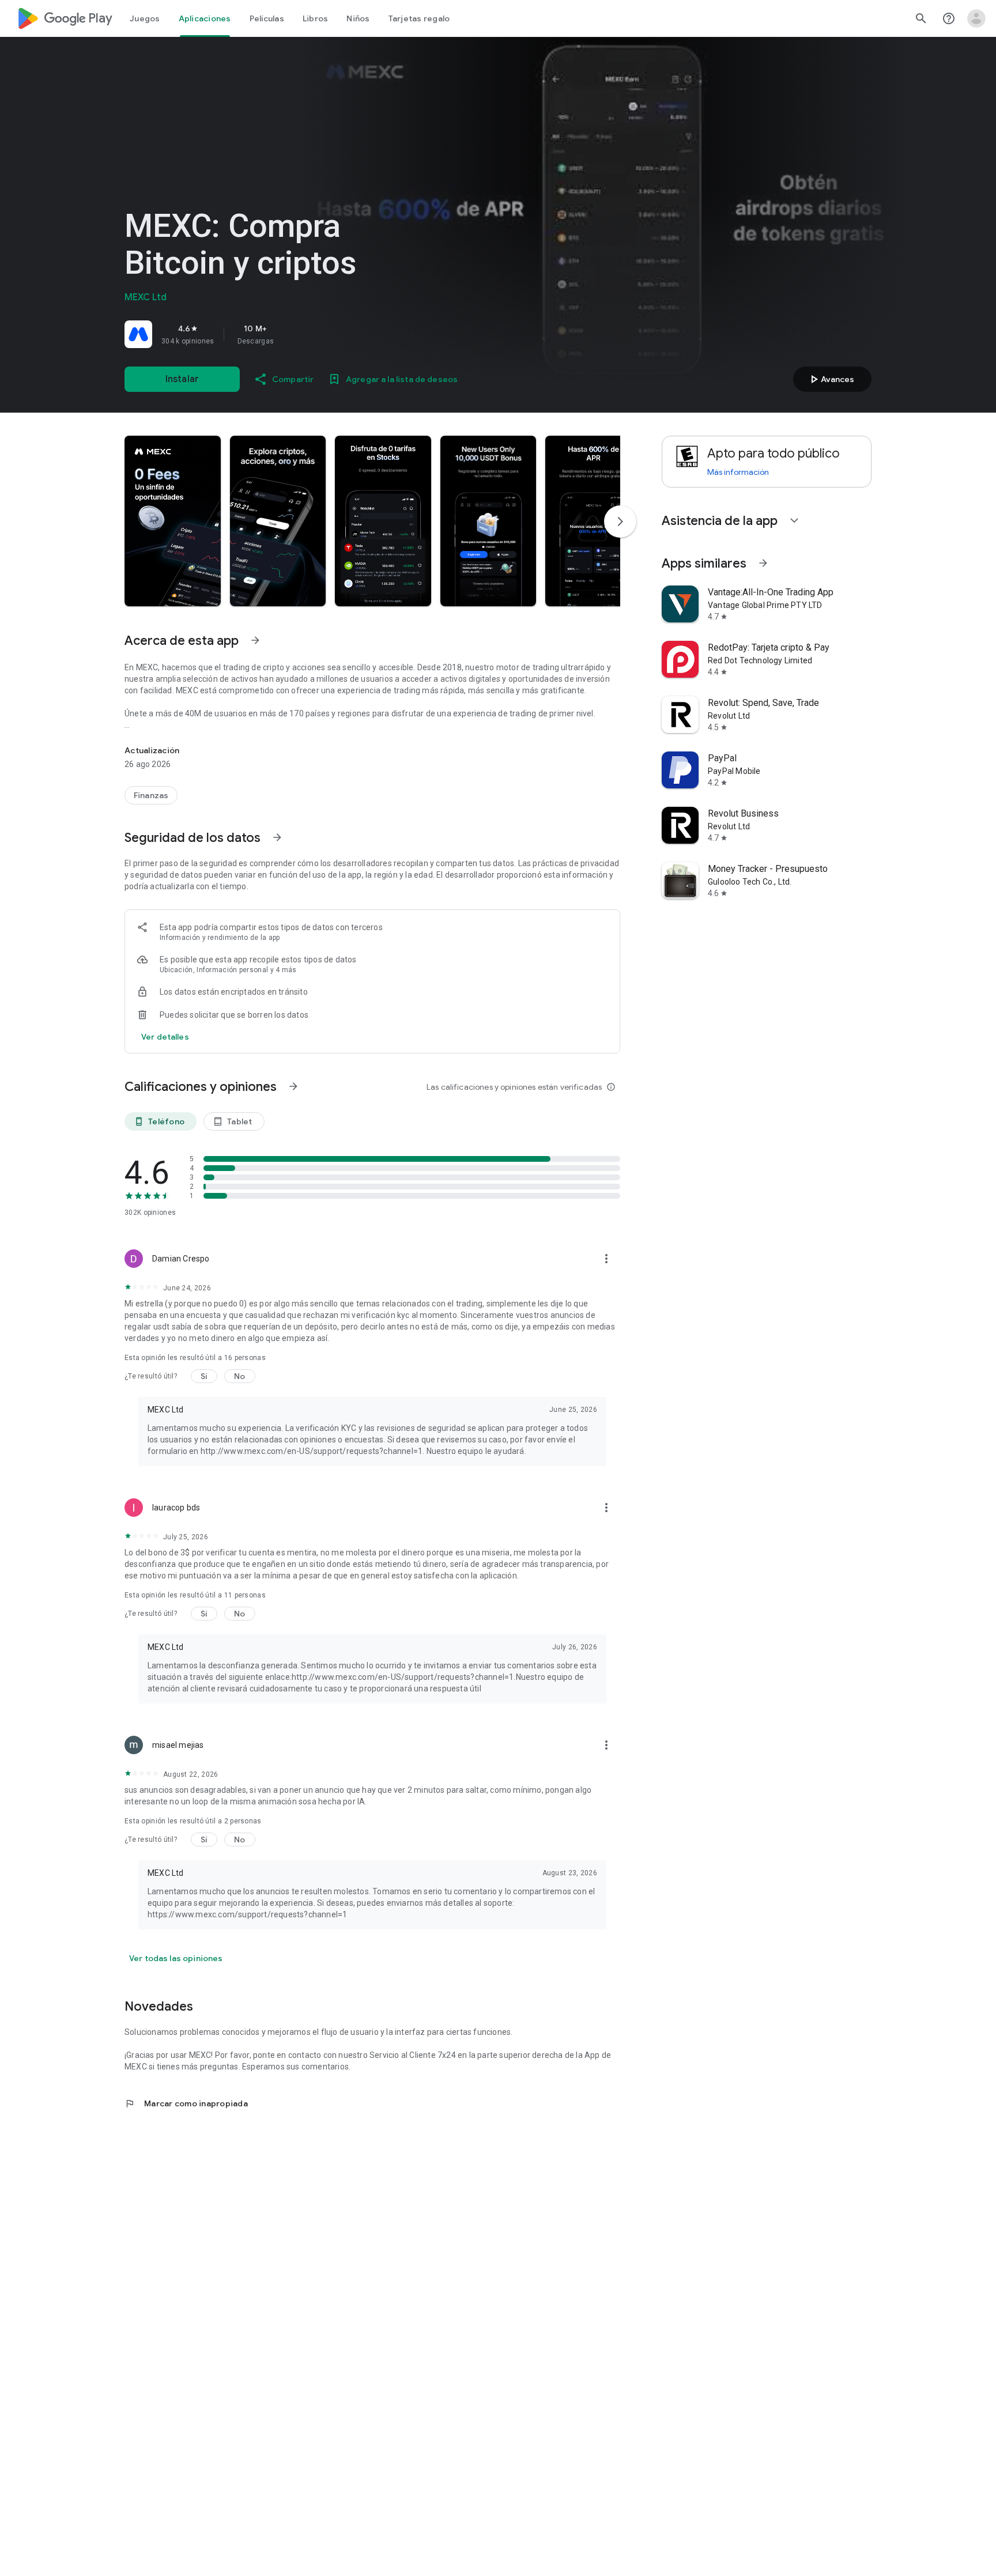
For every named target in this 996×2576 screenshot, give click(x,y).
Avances (831, 379)
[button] (173, 521)
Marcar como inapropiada (186, 2103)
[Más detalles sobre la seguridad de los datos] (165, 1037)
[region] (286, 334)
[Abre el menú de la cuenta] (976, 18)
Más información (738, 472)
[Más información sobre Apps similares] (763, 563)
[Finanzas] (151, 795)
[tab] (145, 18)
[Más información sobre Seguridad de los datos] (277, 837)
